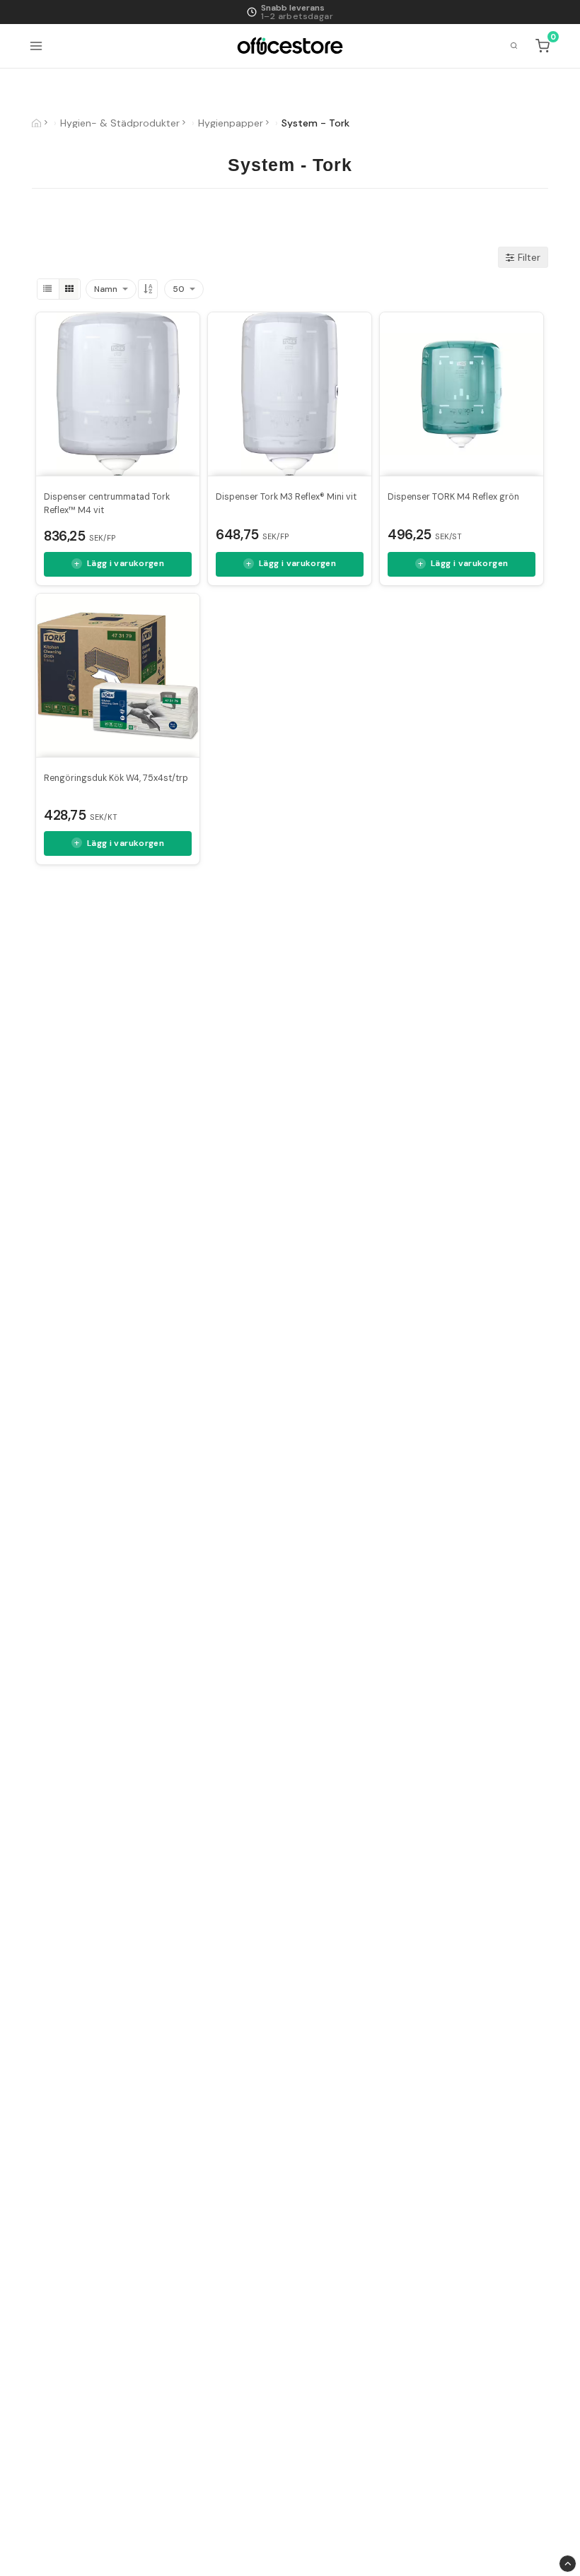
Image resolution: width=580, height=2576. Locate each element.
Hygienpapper (231, 123)
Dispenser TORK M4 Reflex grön (453, 497)
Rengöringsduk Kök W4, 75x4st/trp (116, 778)
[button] (544, 46)
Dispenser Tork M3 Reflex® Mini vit (286, 497)
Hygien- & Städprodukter (120, 123)
